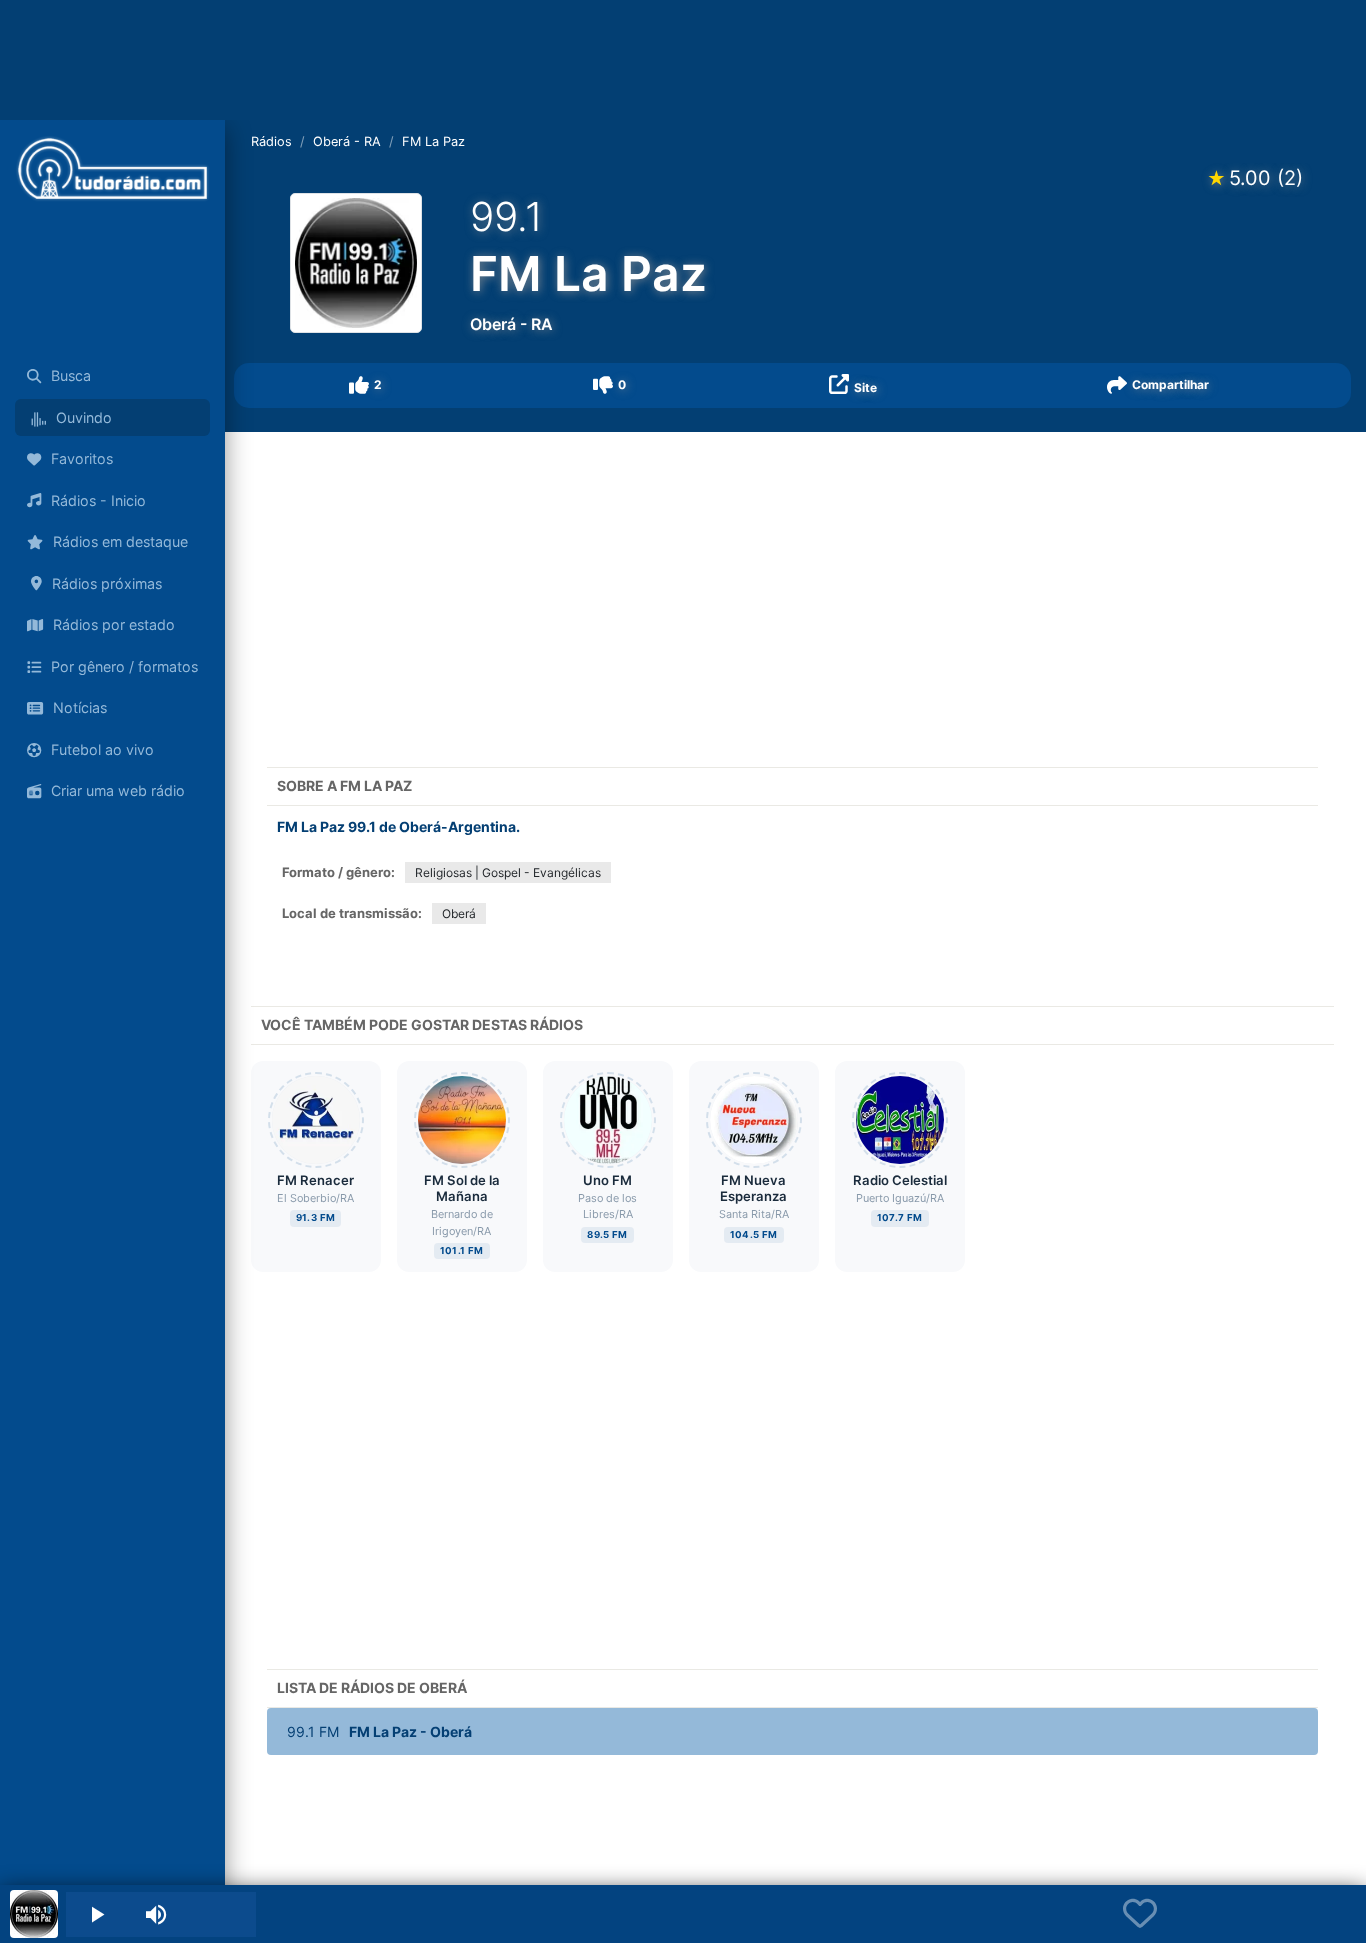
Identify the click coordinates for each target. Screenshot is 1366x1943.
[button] (366, 385)
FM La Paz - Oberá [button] (379, 1731)
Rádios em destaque (120, 541)
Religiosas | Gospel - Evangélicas (508, 872)
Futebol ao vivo (102, 749)
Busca (71, 375)
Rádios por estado (114, 624)
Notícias (80, 707)
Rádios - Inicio (98, 500)
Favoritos (82, 458)
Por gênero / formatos (124, 666)
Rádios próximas (107, 583)
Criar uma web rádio (118, 790)
